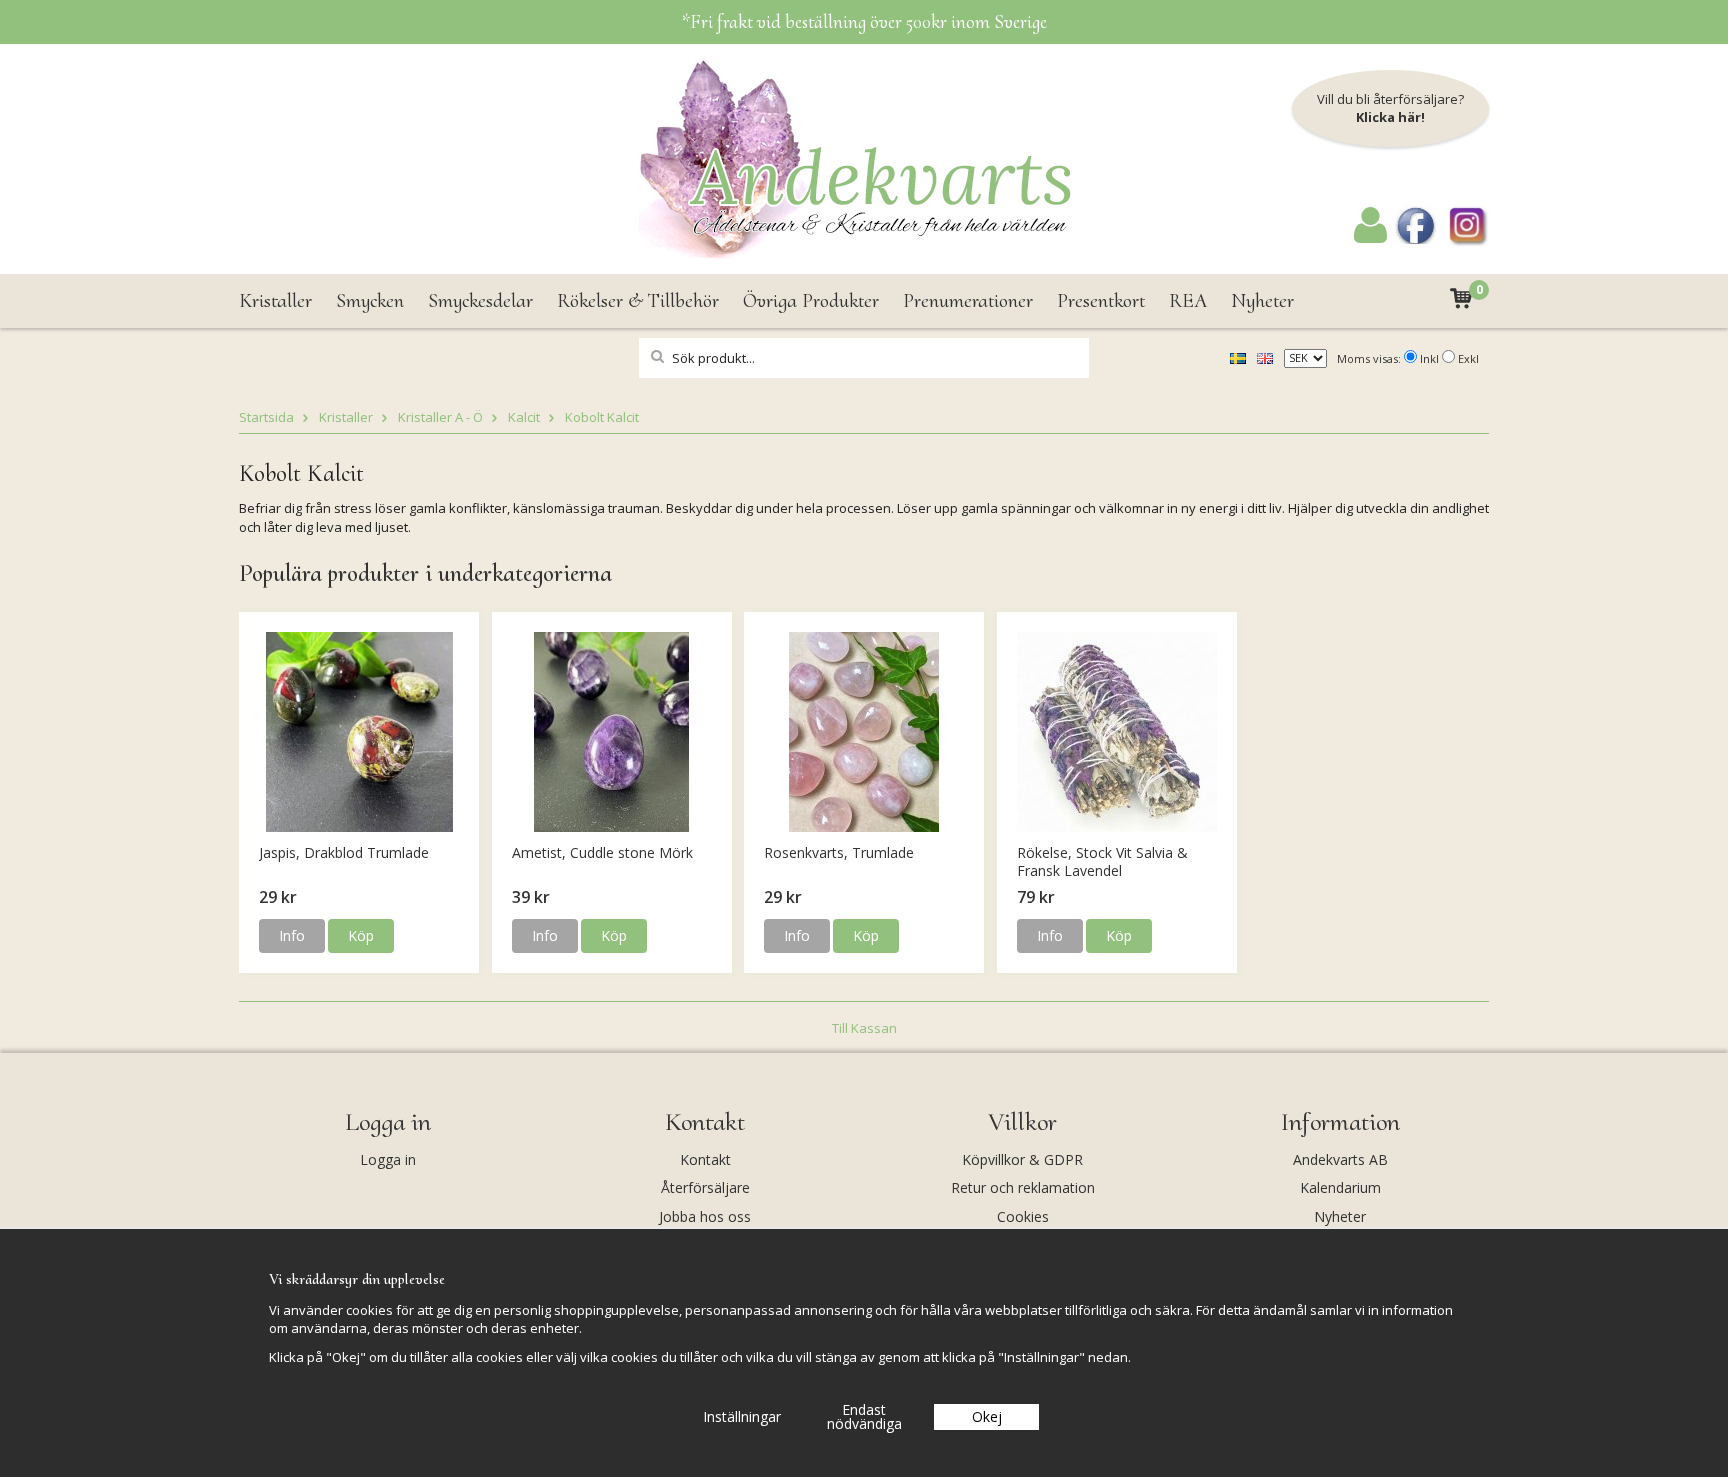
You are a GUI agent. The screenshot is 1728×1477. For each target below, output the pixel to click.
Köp (361, 935)
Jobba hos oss (705, 1216)
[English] (1265, 357)
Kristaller (275, 301)
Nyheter (1262, 301)
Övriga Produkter (811, 301)
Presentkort (1101, 301)
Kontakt (705, 1159)
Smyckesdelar (480, 301)
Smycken (370, 301)
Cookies (1023, 1216)
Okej (987, 1416)
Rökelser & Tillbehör (638, 301)
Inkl (1429, 358)
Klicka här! (1390, 117)
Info (292, 935)
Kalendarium (1340, 1187)
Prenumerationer (968, 301)
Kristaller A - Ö (440, 417)
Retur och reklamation (1023, 1187)
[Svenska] (1238, 357)
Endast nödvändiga (864, 1416)
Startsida (266, 417)
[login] (1370, 238)
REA (1188, 301)
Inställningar (742, 1416)
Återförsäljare (705, 1187)
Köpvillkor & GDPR (1022, 1159)
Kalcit (524, 417)
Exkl (1468, 358)
